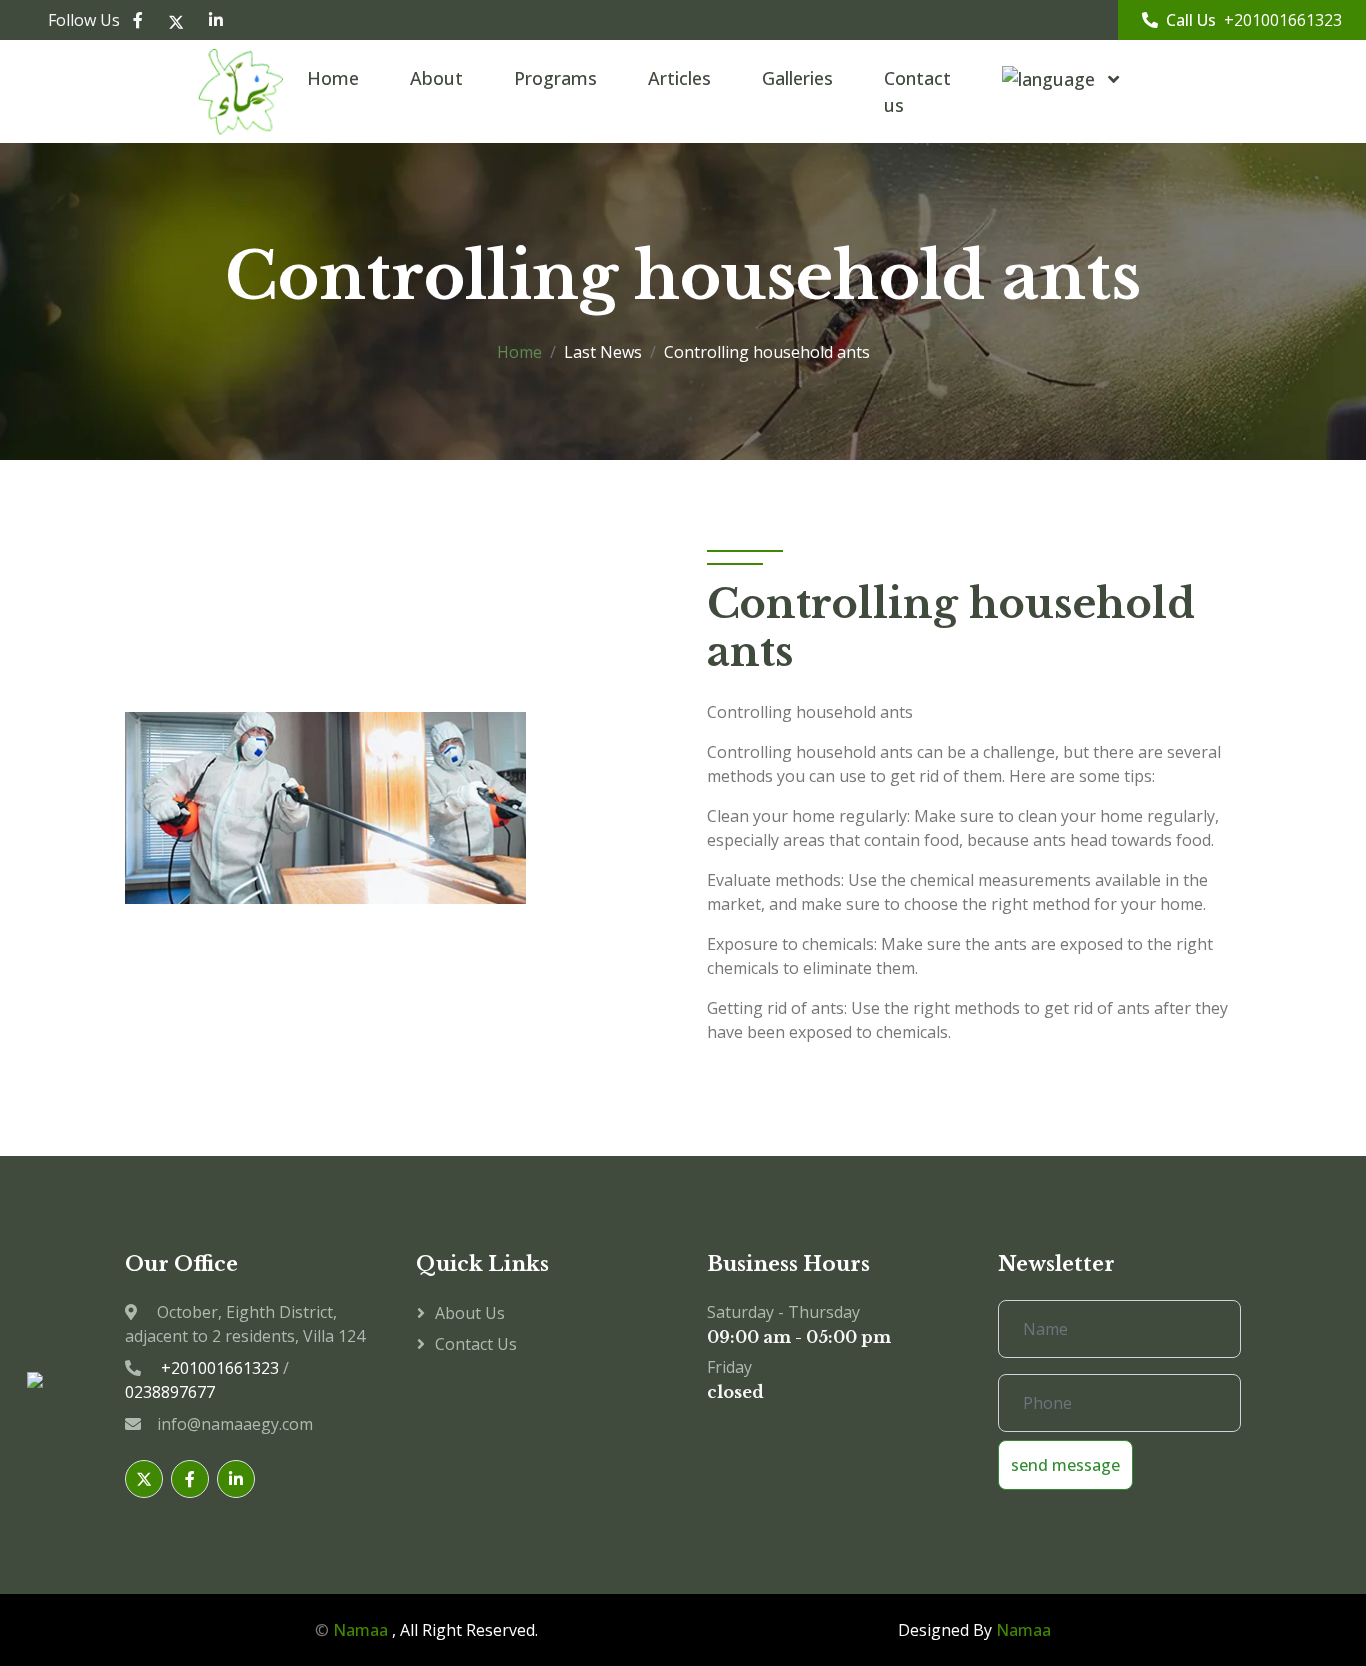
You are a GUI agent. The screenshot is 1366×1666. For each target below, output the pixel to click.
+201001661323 (1283, 20)
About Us (470, 1313)
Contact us (917, 91)
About (436, 78)
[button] (1052, 79)
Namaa (360, 1630)
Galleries (797, 78)
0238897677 (170, 1392)
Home (333, 78)
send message (1065, 1465)
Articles (679, 78)
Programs (555, 78)
